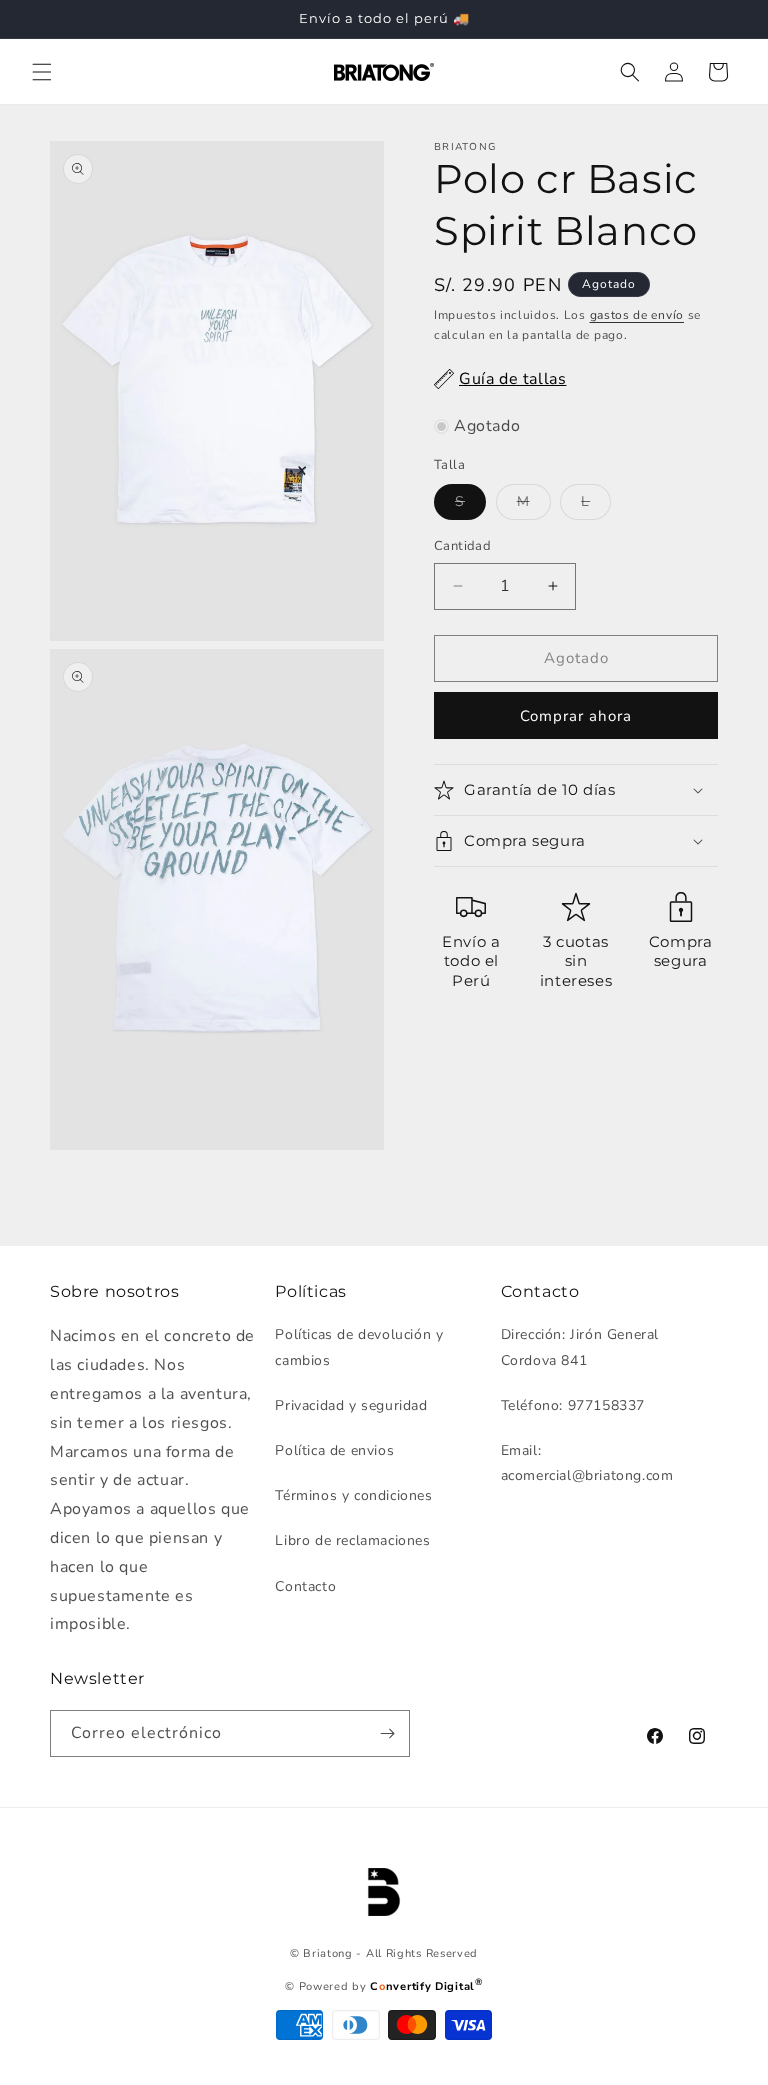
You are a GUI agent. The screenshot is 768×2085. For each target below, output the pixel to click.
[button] (42, 72)
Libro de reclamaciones (352, 1540)
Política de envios (334, 1450)
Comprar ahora (576, 716)
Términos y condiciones (353, 1495)
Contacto (305, 1586)
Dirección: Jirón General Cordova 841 (580, 1347)
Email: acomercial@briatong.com (587, 1463)
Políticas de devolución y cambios (359, 1347)
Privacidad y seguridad (351, 1405)
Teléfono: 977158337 (573, 1405)
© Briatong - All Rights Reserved (384, 1953)
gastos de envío (637, 315)
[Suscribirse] (387, 1733)
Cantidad (462, 546)
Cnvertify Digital (426, 1986)
